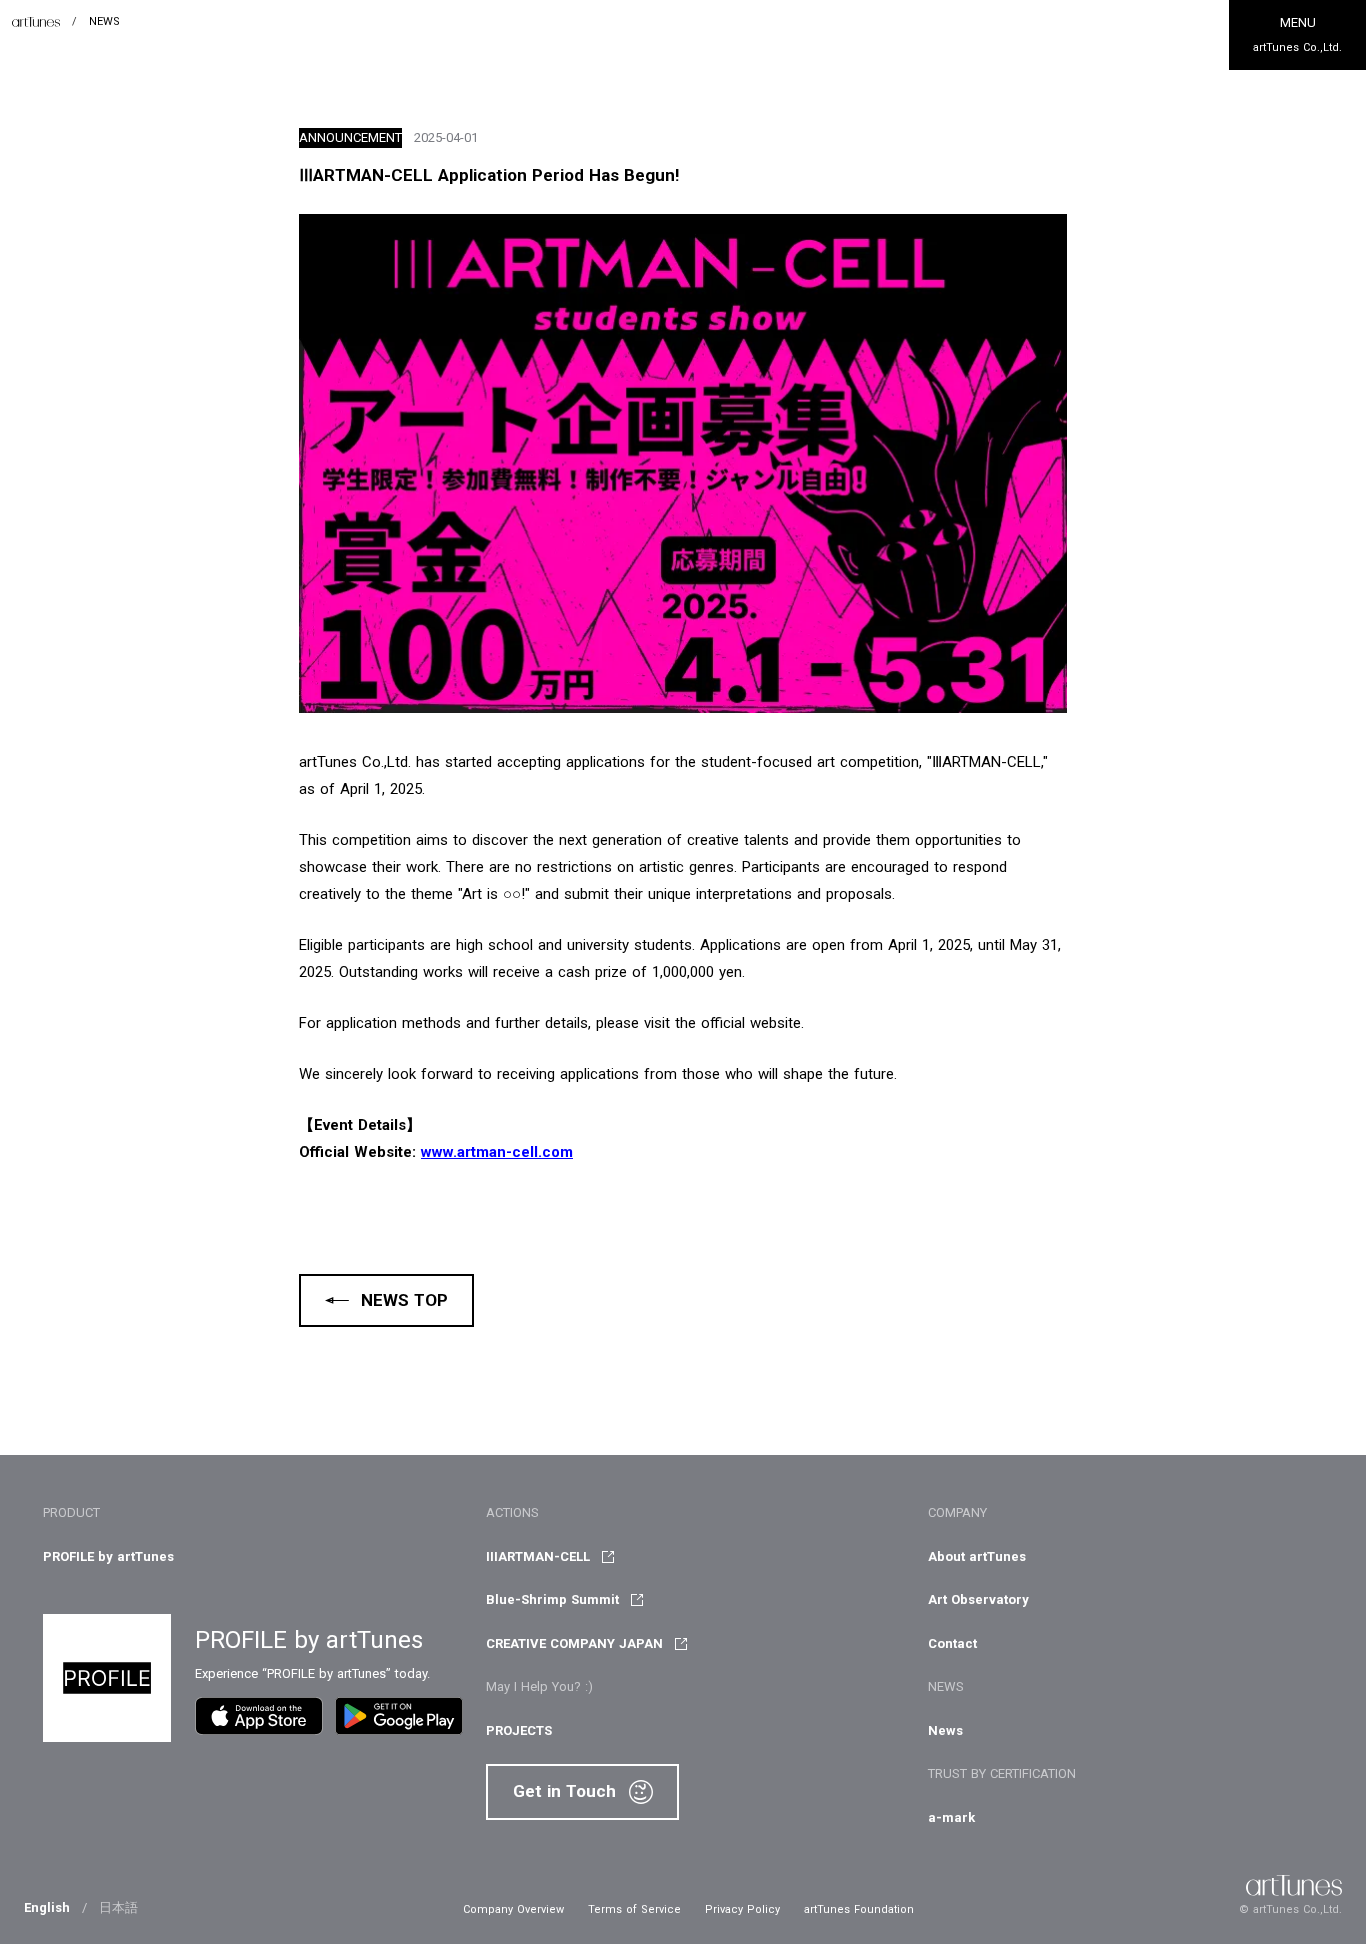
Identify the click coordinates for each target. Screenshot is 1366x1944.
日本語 (118, 1907)
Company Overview (513, 1909)
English (47, 1907)
